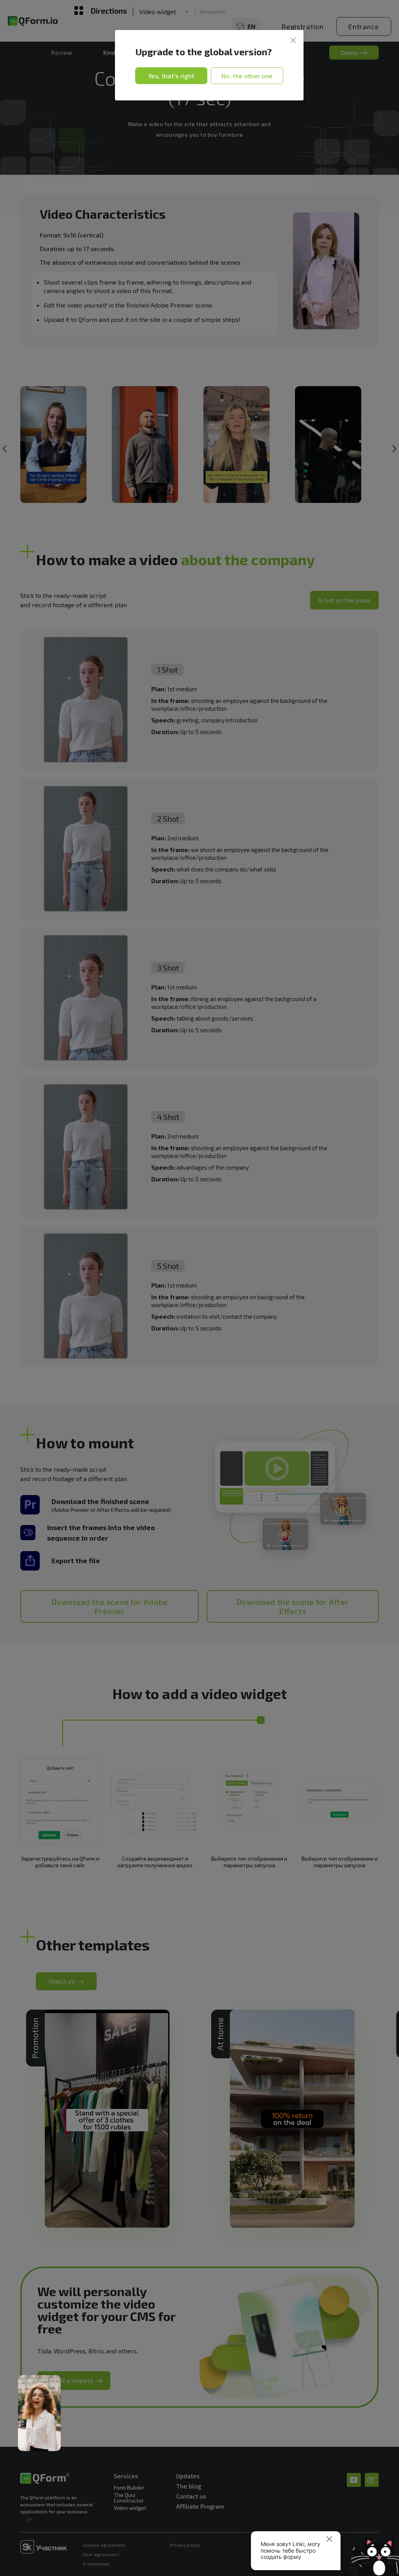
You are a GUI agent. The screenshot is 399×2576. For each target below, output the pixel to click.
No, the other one (247, 76)
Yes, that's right (171, 76)
